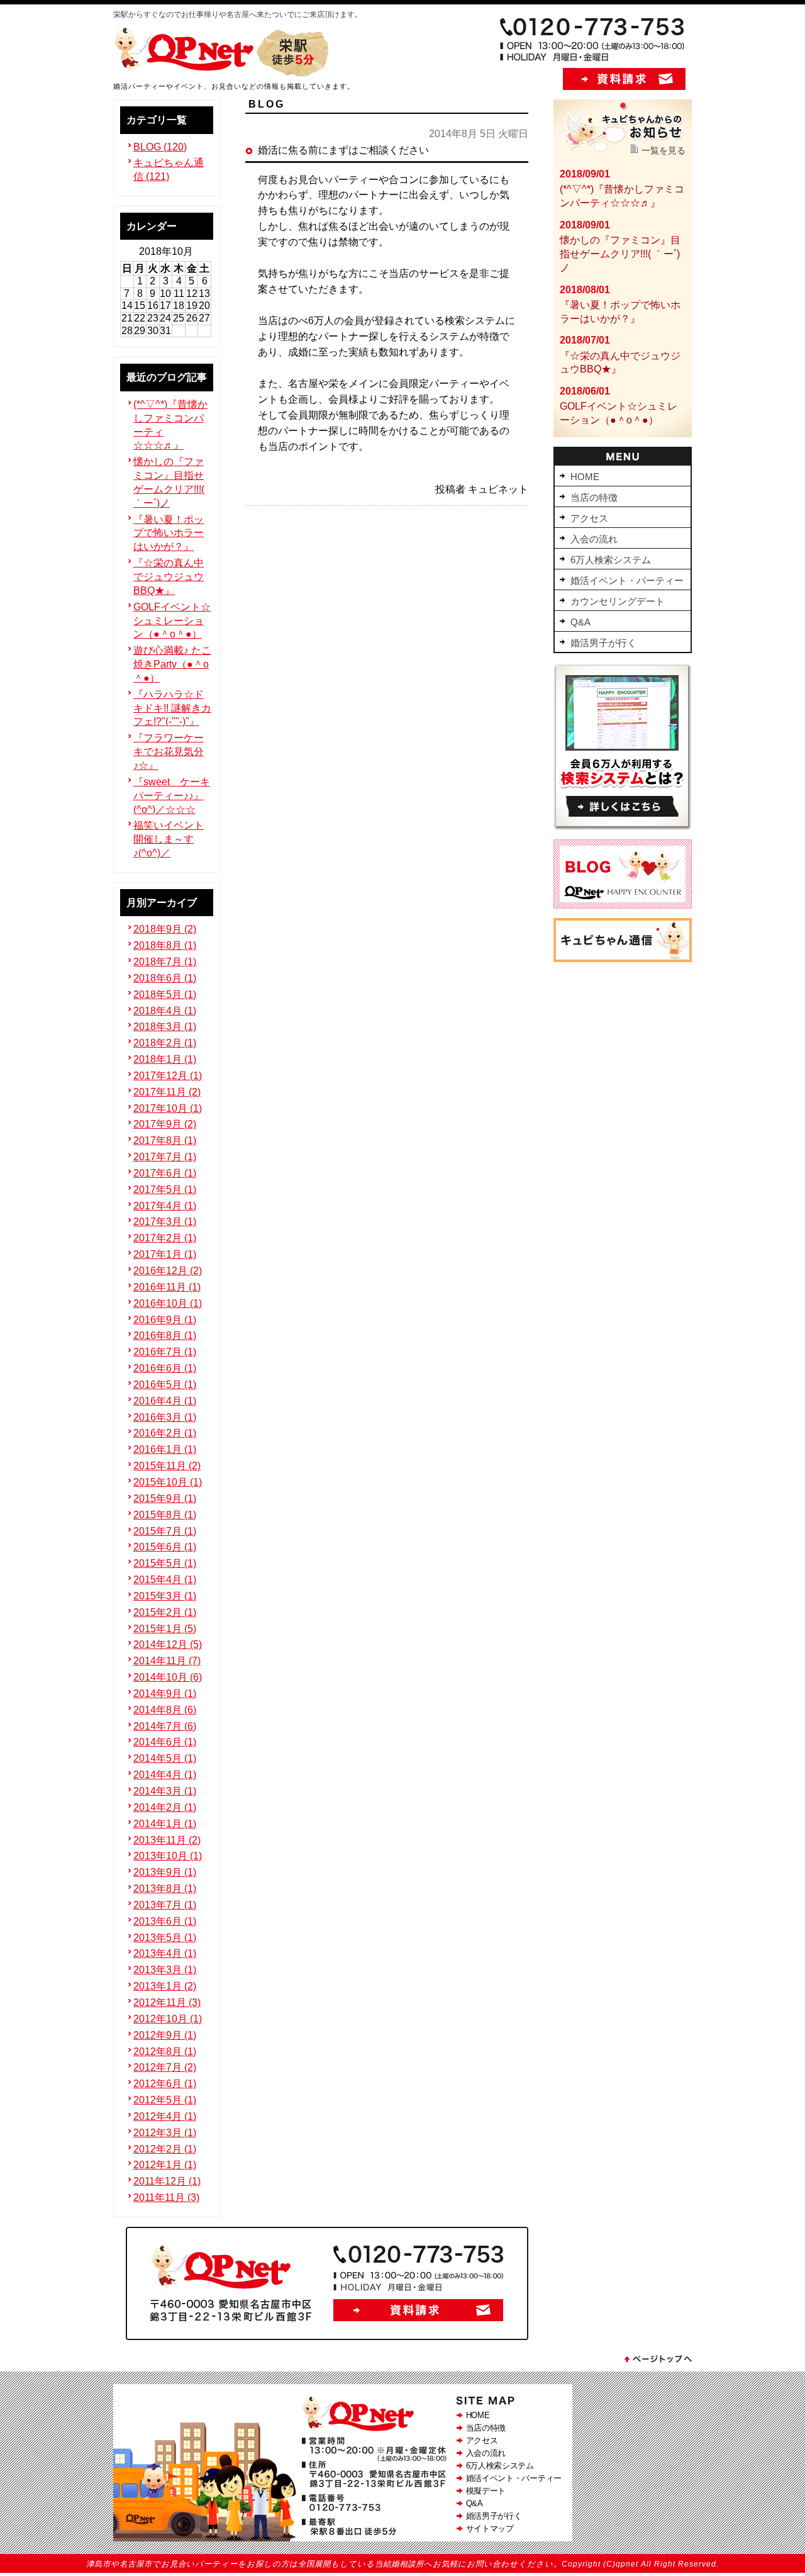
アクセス (482, 2440)
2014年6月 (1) (165, 1742)
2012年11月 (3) (167, 2002)
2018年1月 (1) (165, 1059)
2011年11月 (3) (166, 2198)
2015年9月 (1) (165, 1498)
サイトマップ (490, 2528)
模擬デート (486, 2491)
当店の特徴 (486, 2428)
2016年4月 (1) (165, 1401)
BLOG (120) (160, 147)
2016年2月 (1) (165, 1433)
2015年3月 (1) (165, 1596)
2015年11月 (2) (167, 1466)
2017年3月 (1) (165, 1222)
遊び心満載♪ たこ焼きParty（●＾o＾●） (172, 664)
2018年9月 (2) (165, 929)
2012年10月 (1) (168, 2019)
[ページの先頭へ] (657, 2362)
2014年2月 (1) (165, 1807)
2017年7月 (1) (165, 1157)
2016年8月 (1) (165, 1336)
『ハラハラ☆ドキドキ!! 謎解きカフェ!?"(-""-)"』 (172, 708)
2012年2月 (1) (165, 2149)
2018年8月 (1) (165, 945)
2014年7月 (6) (165, 1726)
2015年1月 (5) (165, 1629)
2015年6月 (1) (165, 1547)
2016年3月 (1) (165, 1417)
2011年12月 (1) (167, 2181)
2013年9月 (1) (165, 1872)
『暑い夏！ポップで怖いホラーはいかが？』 (169, 533)
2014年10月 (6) (168, 1677)
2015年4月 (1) (165, 1580)
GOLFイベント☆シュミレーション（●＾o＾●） (172, 621)
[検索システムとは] (623, 826)
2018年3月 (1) (165, 1027)
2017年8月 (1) (165, 1140)
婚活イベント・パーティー (514, 2478)
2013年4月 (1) (165, 1953)
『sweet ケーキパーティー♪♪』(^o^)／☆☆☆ (172, 796)
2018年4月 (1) (165, 1011)
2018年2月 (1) (165, 1043)
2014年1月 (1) (165, 1824)
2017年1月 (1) (165, 1254)
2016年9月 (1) (165, 1320)
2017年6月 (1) (165, 1173)
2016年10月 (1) (168, 1303)
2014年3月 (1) (165, 1791)
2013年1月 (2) (165, 1986)
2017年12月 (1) (168, 1076)
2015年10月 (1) (168, 1482)
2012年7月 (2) (165, 2067)
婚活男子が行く (494, 2516)
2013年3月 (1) (165, 1970)
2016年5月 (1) (165, 1385)
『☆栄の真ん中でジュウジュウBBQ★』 (169, 577)
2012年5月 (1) (165, 2100)
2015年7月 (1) (165, 1531)
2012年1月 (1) (165, 2165)
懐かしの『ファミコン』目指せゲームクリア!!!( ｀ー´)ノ (620, 254)
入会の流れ (486, 2453)
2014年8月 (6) (165, 1710)
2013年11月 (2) (167, 1840)
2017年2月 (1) (165, 1238)
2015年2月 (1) (165, 1612)
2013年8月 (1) (165, 1889)
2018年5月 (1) (165, 994)
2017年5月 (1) (165, 1190)
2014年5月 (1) (165, 1758)
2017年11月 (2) (167, 1092)
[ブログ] (623, 905)
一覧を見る (663, 150)
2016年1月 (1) (165, 1449)
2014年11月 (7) (167, 1661)
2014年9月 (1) (165, 1694)
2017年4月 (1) (165, 1206)
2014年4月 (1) (165, 1775)
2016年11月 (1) (167, 1287)
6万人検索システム (500, 2466)
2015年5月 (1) (165, 1563)
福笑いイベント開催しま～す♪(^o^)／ (169, 839)
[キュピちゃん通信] (623, 959)
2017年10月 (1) (168, 1108)
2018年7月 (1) (165, 962)
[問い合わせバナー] (327, 2337)
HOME (478, 2415)
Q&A (475, 2503)
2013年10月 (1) (168, 1856)
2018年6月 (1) (165, 978)
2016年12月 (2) (168, 1271)
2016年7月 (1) (165, 1352)
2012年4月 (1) (165, 2116)
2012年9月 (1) (165, 2035)
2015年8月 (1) (165, 1515)
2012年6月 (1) (165, 2084)
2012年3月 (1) (165, 2133)
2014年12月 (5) (168, 1644)
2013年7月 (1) (165, 1905)
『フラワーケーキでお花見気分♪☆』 (169, 752)
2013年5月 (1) (165, 1938)
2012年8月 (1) (165, 2052)
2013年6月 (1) (165, 1921)
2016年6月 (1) (165, 1368)
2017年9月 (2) (165, 1124)
